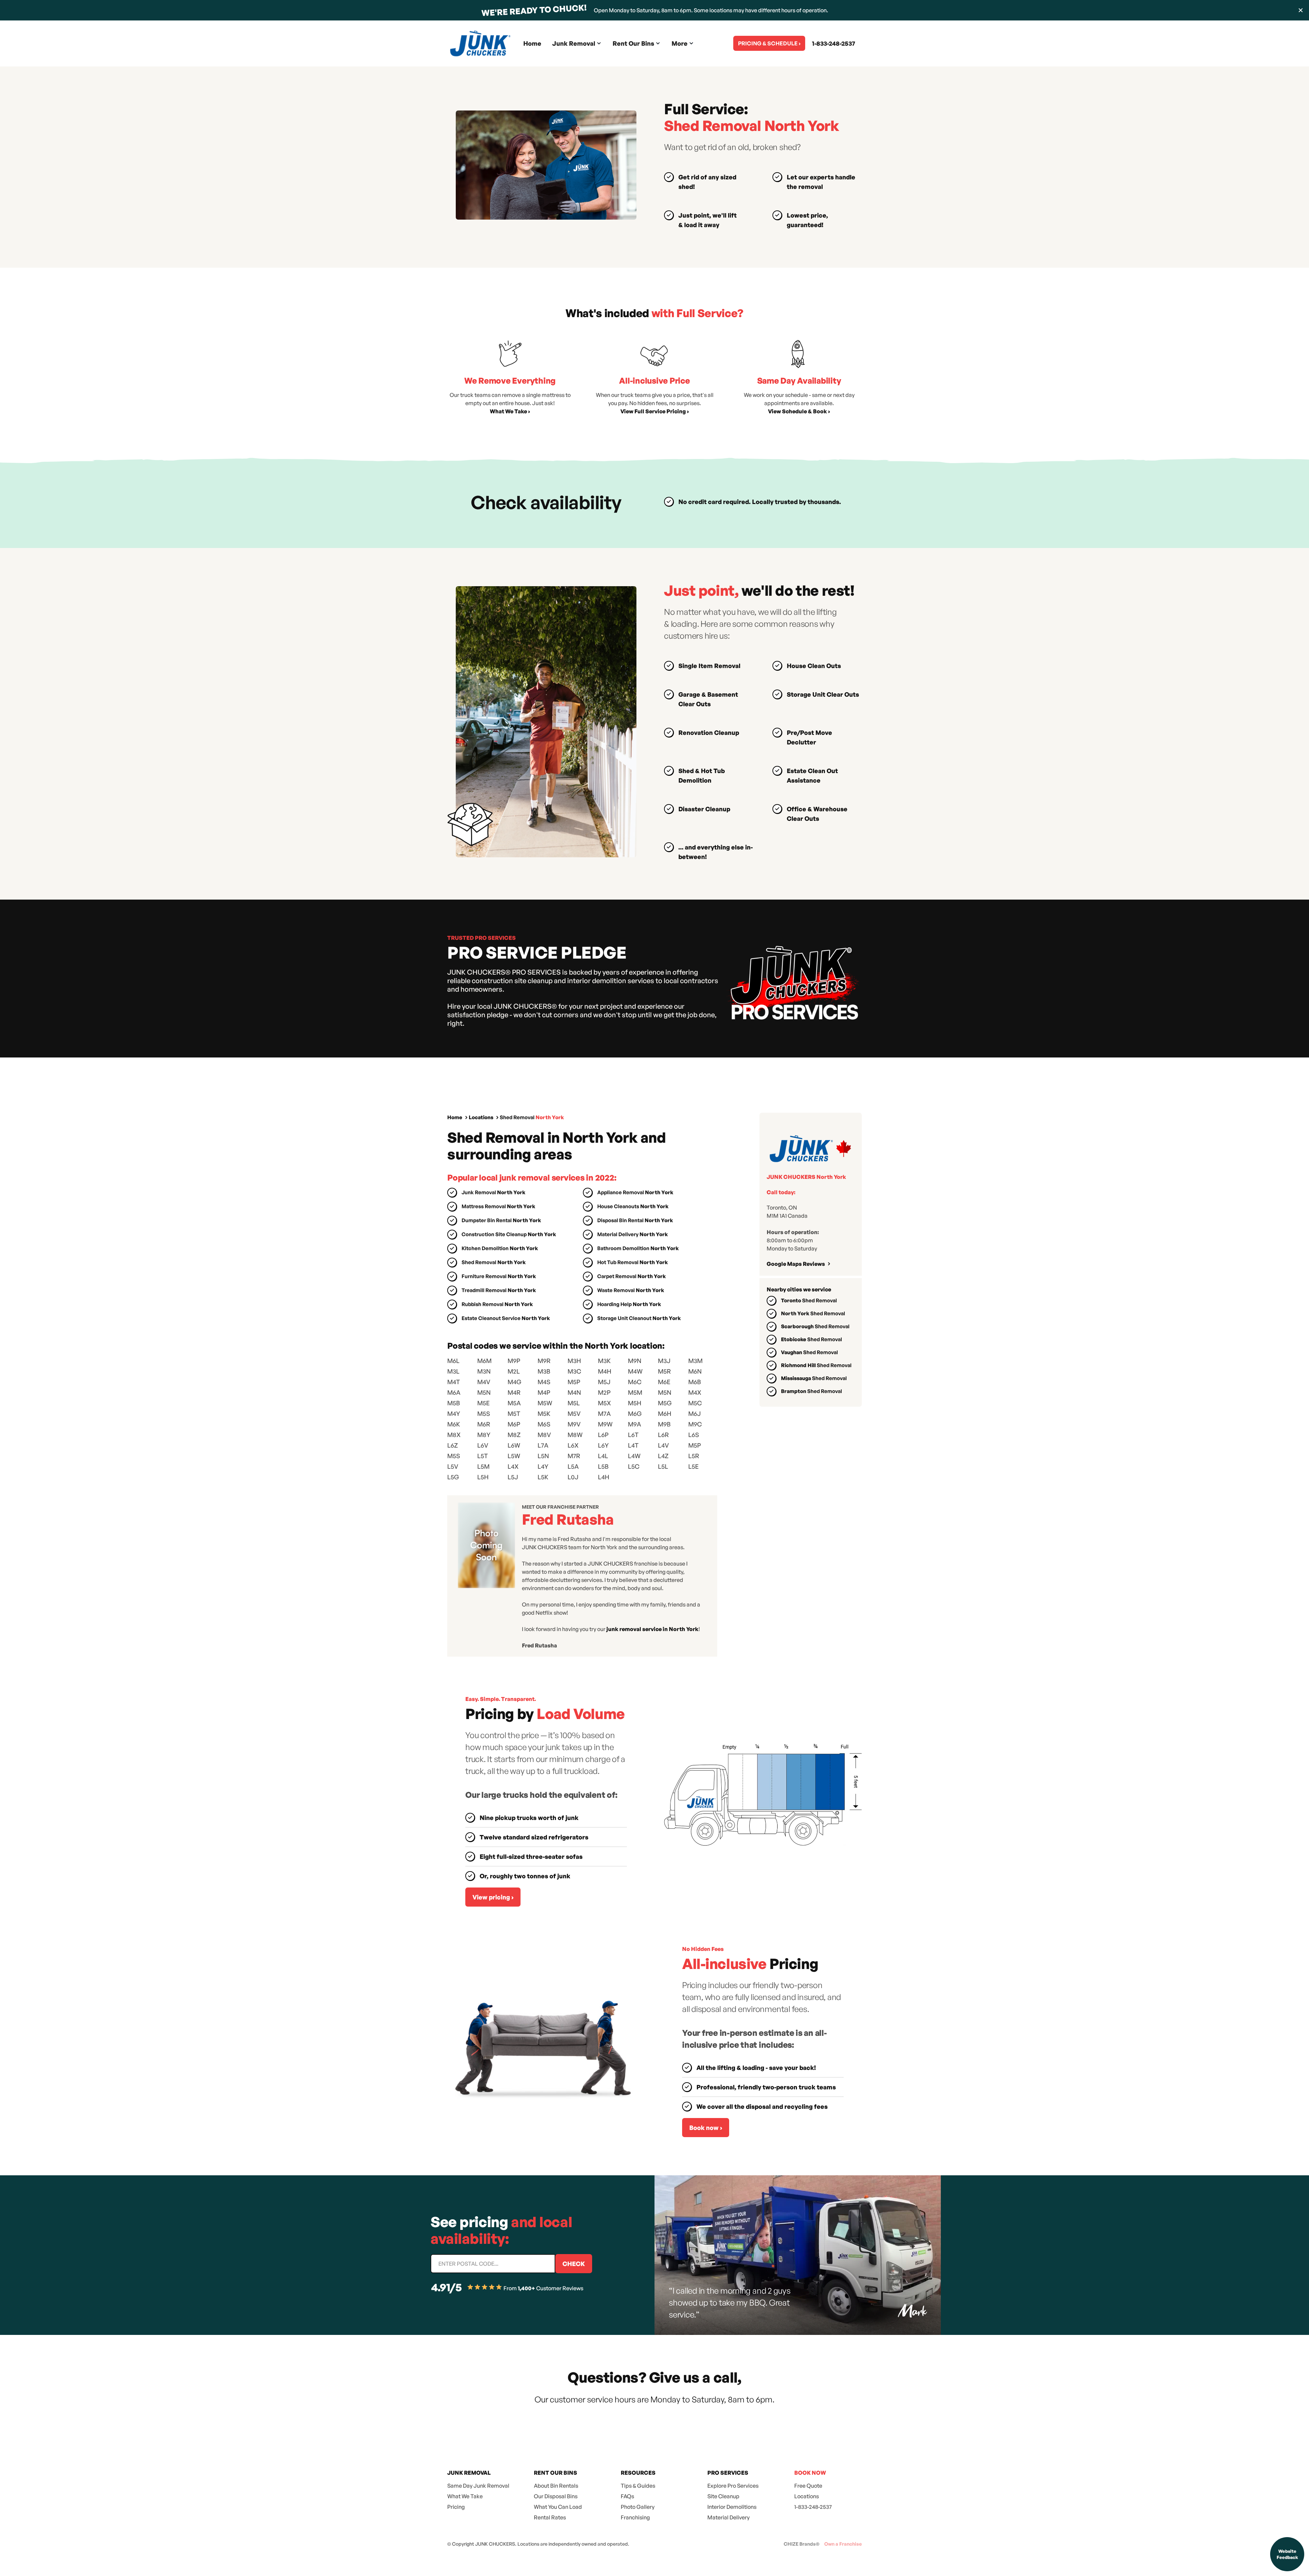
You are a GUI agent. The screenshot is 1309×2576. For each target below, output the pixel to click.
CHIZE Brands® (802, 2544)
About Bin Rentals (556, 2486)
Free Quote (808, 2486)
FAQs (627, 2496)
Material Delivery (728, 2517)
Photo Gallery (638, 2507)
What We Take (465, 2496)
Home (532, 43)
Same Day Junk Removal (478, 2486)
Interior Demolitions (732, 2507)
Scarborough (815, 1326)
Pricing (456, 2507)
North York (813, 1313)
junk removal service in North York (652, 1629)
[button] (577, 43)
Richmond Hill (816, 1365)
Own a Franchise (843, 2544)
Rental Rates (550, 2517)
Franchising (635, 2517)
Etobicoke (811, 1339)
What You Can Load (558, 2507)
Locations (481, 1117)
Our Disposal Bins (556, 2496)
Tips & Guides (638, 2486)
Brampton (811, 1391)
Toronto (809, 1300)
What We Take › (510, 411)
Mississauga (814, 1378)
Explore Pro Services (733, 2486)
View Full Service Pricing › (655, 411)
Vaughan (809, 1352)
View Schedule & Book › (799, 411)
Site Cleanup (723, 2496)
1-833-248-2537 (833, 43)
